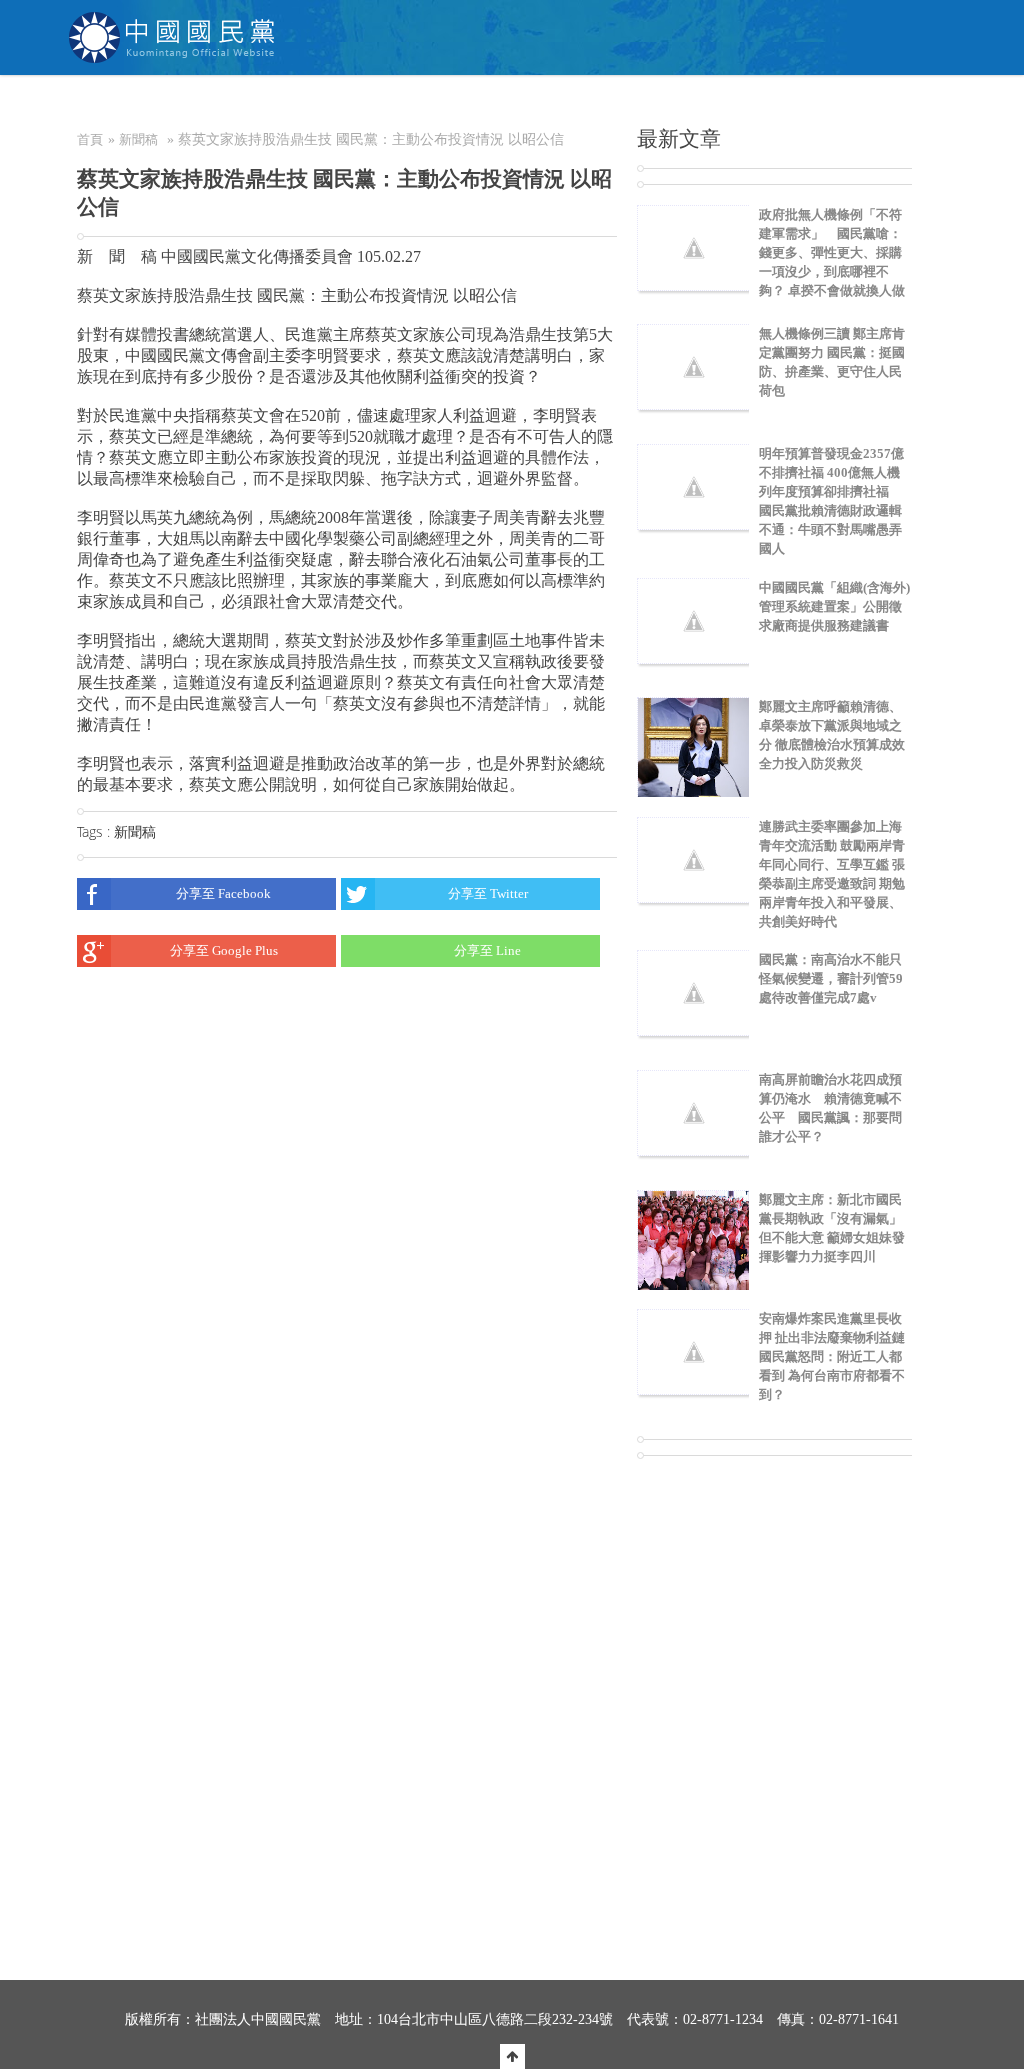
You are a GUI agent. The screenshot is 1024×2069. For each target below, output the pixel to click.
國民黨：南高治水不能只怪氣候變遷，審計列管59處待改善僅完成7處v (831, 978)
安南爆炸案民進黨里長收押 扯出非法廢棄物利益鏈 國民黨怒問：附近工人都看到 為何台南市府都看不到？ (838, 1356)
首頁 (90, 139)
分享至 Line (487, 950)
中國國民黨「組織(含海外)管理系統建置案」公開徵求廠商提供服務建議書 (834, 606)
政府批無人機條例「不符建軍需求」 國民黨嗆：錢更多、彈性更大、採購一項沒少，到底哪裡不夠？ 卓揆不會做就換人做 (832, 252)
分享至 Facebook (223, 893)
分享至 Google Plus (224, 950)
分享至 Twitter (488, 893)
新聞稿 (138, 139)
